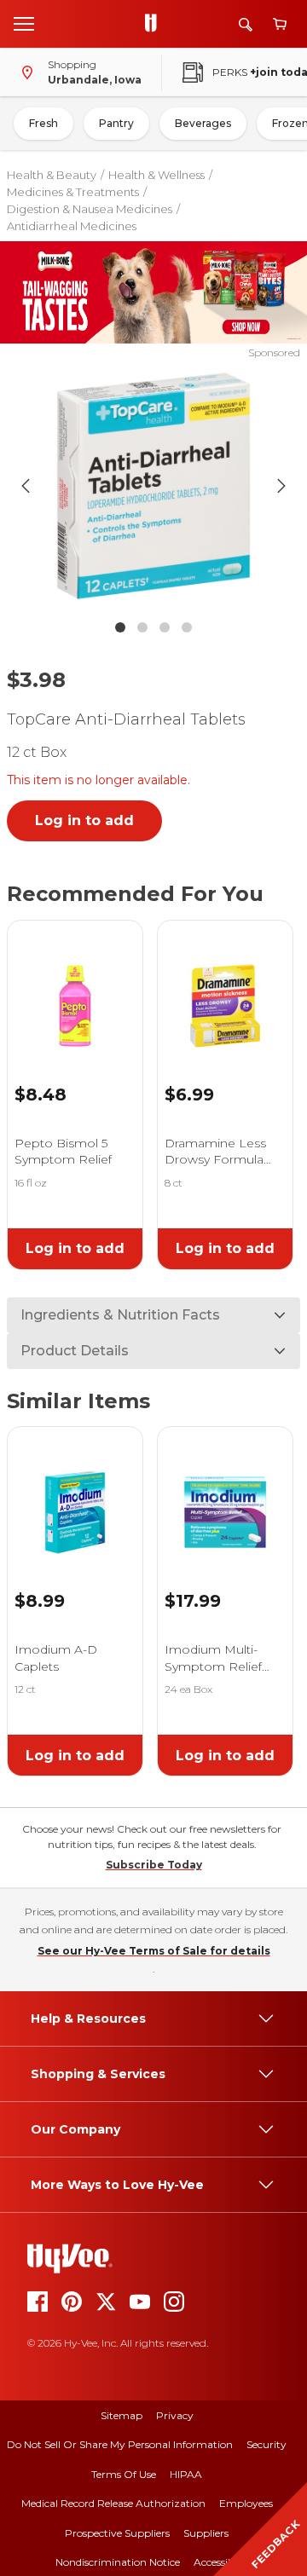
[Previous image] (26, 486)
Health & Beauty (52, 175)
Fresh (43, 123)
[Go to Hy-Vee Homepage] (155, 24)
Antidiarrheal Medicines (72, 226)
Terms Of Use (124, 2474)
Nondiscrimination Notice (118, 2562)
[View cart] (280, 24)
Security (266, 2444)
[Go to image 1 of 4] (120, 627)
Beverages (203, 123)
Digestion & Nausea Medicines (90, 209)
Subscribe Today (154, 1865)
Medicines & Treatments (73, 192)
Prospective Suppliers (117, 2533)
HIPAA (186, 2474)
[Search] (246, 24)
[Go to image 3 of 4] (165, 627)
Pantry (116, 123)
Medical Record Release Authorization (113, 2503)
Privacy (175, 2415)
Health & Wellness (156, 175)
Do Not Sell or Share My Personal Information (120, 2444)
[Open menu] (24, 23)
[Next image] (281, 486)
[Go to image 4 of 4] (187, 627)
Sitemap (122, 2415)
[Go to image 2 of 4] (142, 627)
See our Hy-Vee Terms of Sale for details (154, 1951)
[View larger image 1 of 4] (153, 486)
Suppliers (206, 2533)
